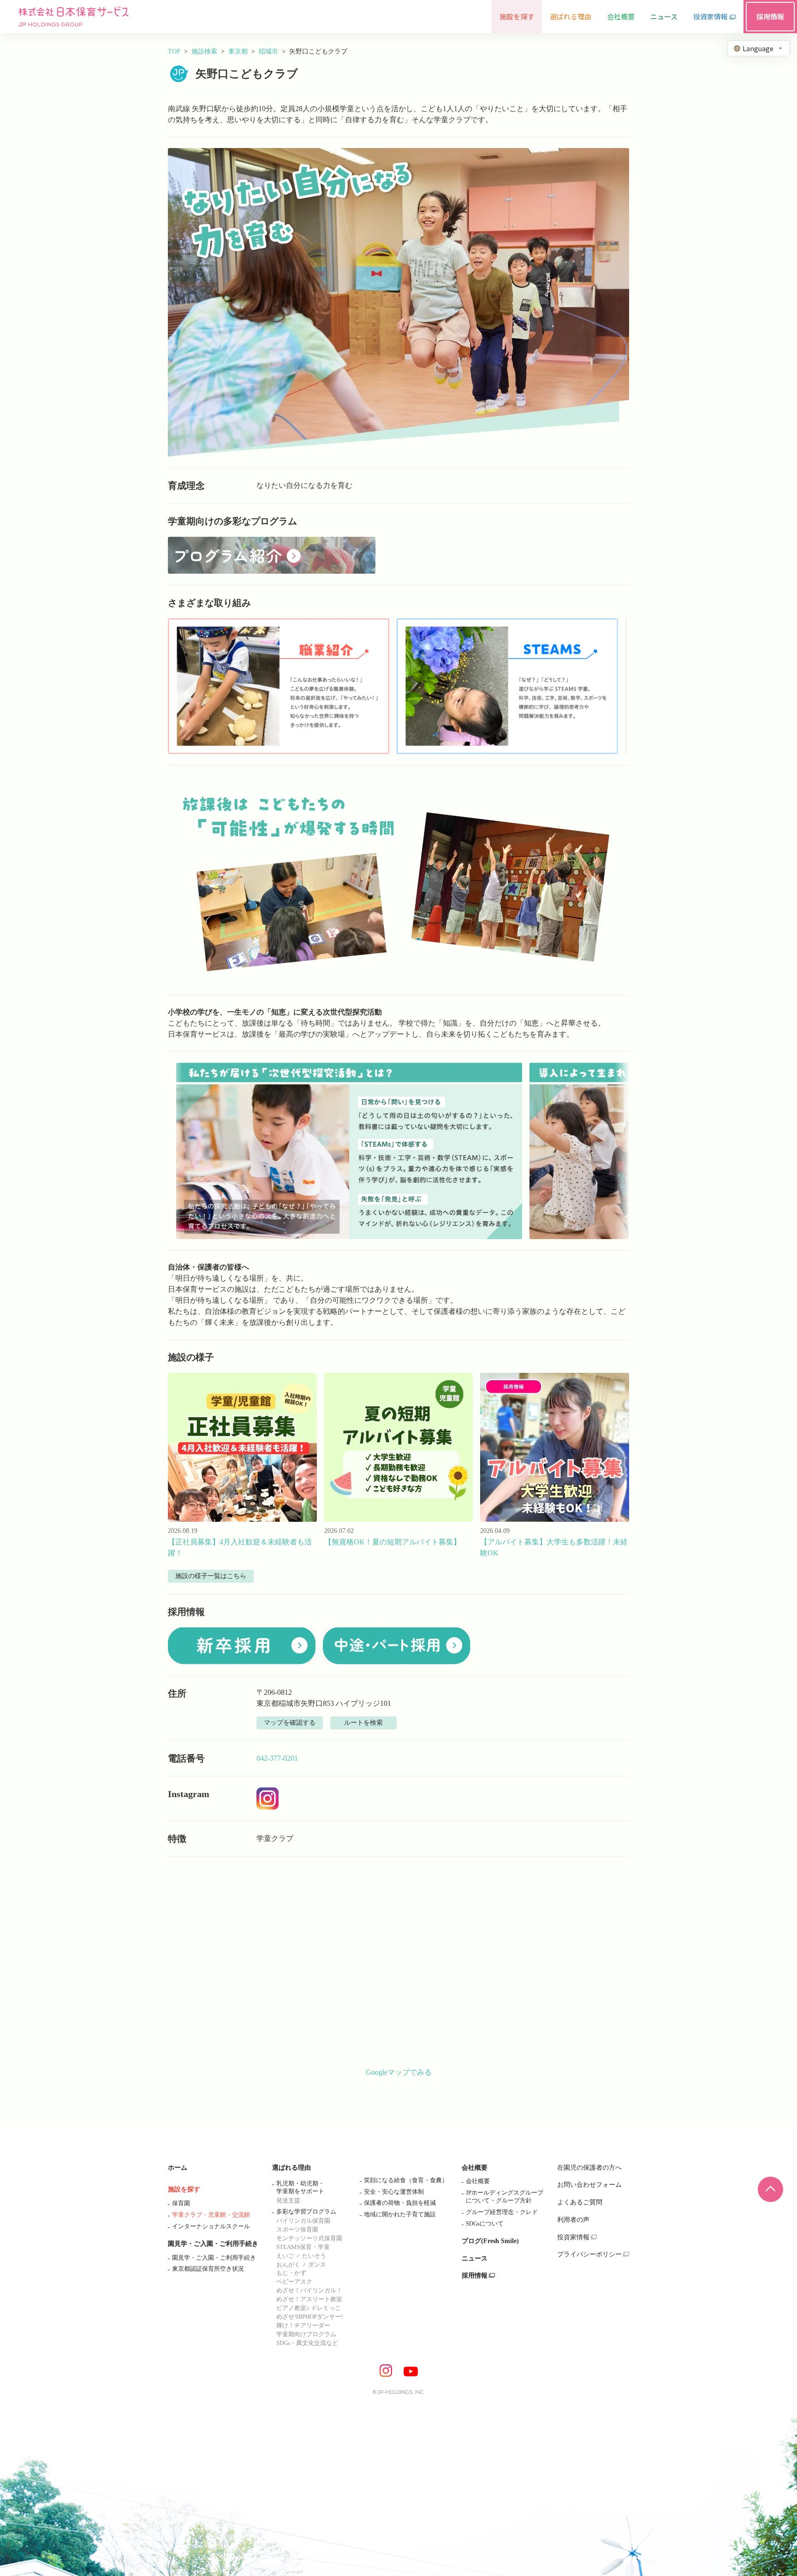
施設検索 (204, 51)
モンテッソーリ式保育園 (309, 2238)
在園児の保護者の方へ (589, 2168)
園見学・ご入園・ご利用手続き (213, 2244)
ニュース (475, 2258)
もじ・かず (291, 2273)
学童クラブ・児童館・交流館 (211, 2215)
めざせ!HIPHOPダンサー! (309, 2317)
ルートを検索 (363, 1723)
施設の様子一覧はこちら (211, 1576)
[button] (279, 686)
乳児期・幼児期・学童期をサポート (300, 2187)
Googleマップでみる (399, 2072)
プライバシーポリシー (589, 2254)
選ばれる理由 (291, 2168)
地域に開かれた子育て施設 (400, 2214)
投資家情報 (573, 2237)
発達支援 (288, 2200)
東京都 (238, 51)
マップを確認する (290, 1723)
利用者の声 (573, 2220)
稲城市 (268, 51)
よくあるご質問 (580, 2202)
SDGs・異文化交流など (307, 2343)
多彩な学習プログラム (306, 2211)
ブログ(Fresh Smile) (490, 2241)
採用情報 (475, 2276)
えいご (285, 2256)
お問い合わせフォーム (589, 2185)
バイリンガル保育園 (303, 2221)
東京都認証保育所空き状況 (208, 2269)
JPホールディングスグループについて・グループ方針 (505, 2196)
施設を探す (184, 2189)
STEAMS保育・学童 (303, 2247)
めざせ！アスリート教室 (309, 2299)
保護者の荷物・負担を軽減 (400, 2203)
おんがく (288, 2264)
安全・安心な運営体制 (394, 2192)
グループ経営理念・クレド (502, 2212)
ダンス (317, 2264)
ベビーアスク (294, 2282)
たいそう (314, 2256)
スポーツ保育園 (297, 2229)
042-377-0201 (277, 1758)
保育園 (181, 2203)
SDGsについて (485, 2223)
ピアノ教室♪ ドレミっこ (309, 2308)
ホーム (178, 2168)
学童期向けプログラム (306, 2334)
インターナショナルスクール (211, 2226)
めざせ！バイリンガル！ (309, 2290)
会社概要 (475, 2168)
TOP (174, 51)
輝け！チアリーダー (303, 2325)
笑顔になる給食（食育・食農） (406, 2180)
